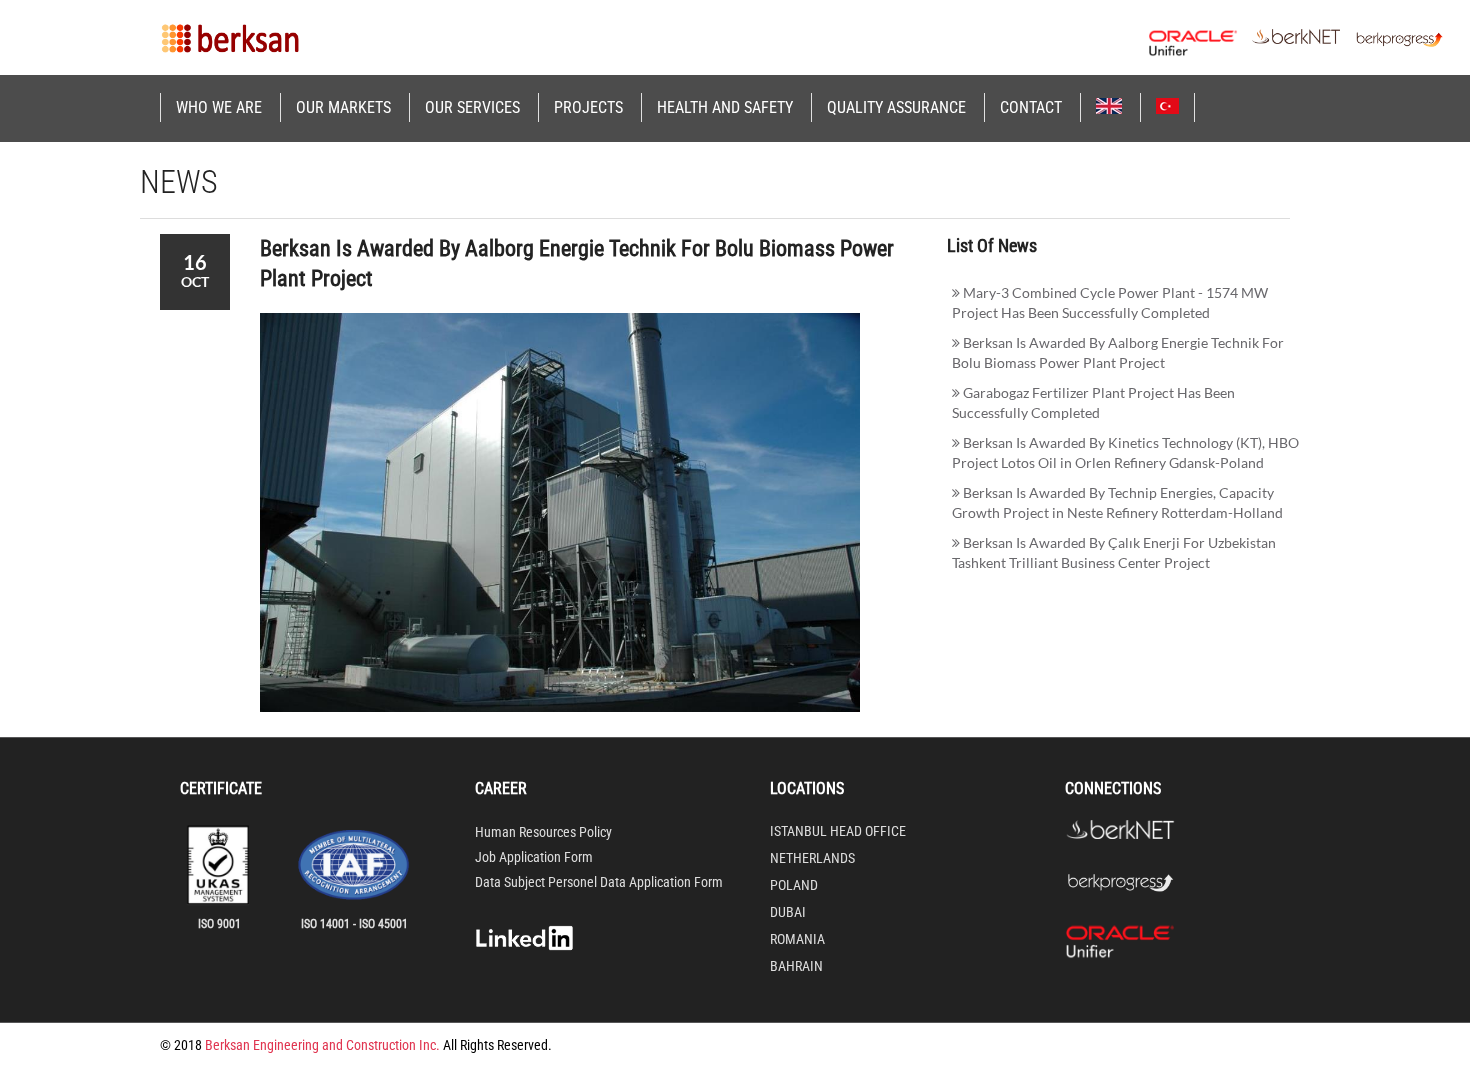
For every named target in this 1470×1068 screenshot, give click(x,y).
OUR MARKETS (343, 107)
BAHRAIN (796, 966)
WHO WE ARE (219, 107)
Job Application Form (534, 857)
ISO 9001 (219, 924)
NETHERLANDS (812, 858)
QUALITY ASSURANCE (896, 107)
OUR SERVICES (472, 107)
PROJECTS (588, 107)
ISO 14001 (325, 924)
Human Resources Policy (543, 832)
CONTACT (1031, 107)
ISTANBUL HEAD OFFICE (838, 831)
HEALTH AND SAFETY (725, 107)
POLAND (794, 885)
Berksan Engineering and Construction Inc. (322, 1045)
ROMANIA (797, 939)
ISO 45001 (383, 924)
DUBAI (788, 912)
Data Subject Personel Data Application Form (599, 882)
